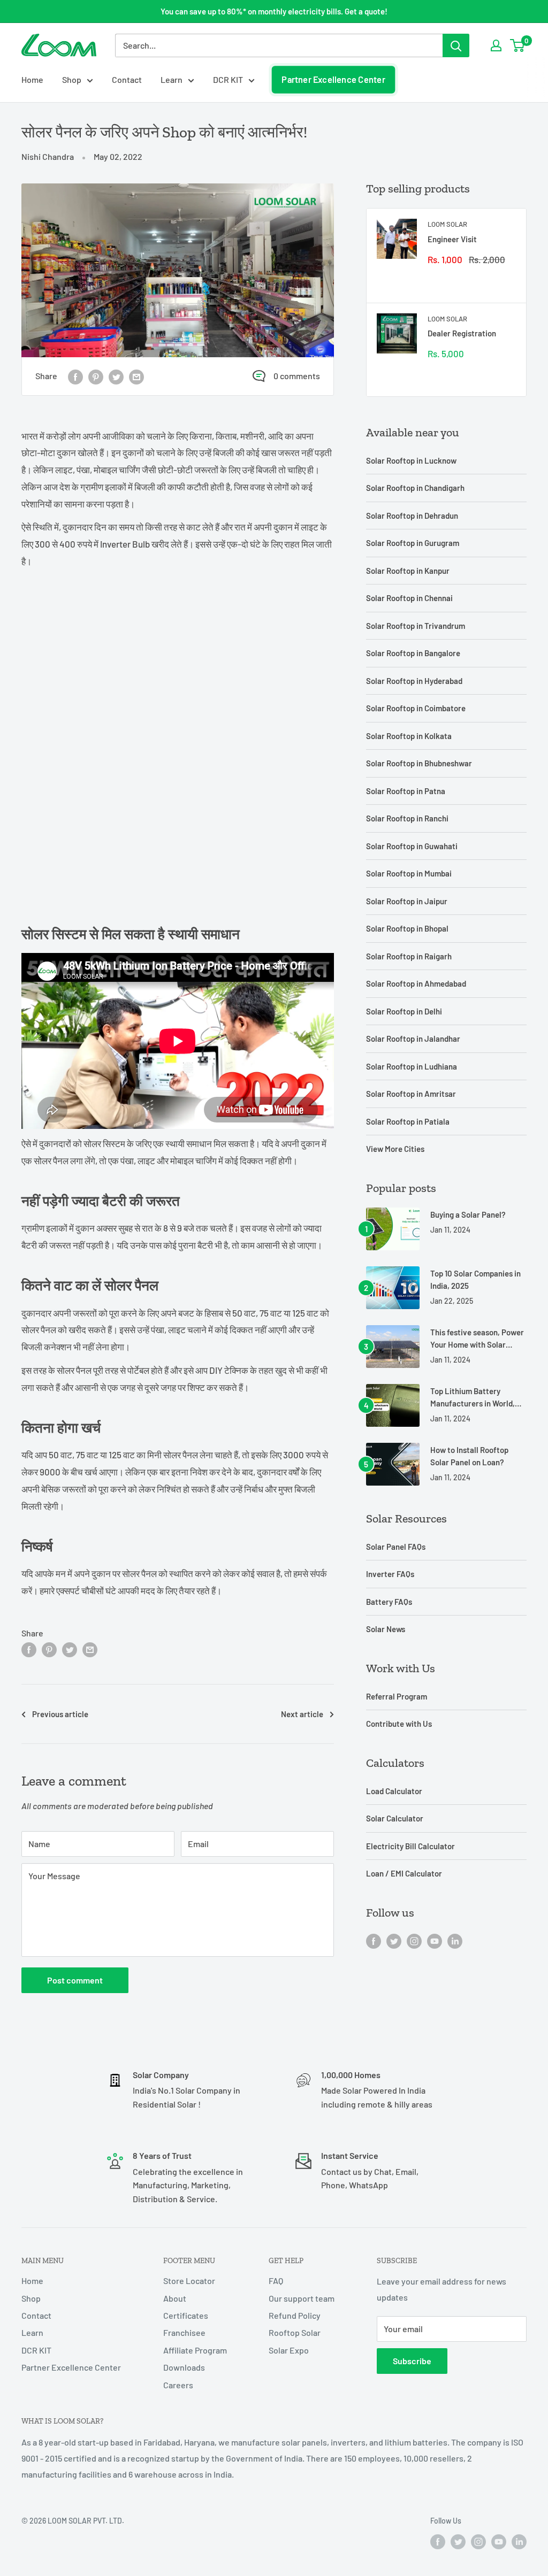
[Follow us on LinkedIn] (455, 1940)
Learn (172, 79)
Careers (178, 2385)
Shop (72, 79)
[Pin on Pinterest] (96, 376)
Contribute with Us (399, 1724)
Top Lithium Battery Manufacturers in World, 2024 (473, 1398)
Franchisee (184, 2332)
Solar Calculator (395, 1818)
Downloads (184, 2367)
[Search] (456, 45)
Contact (127, 79)
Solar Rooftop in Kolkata (409, 736)
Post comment (75, 1980)
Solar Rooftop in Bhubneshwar (419, 763)
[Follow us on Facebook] (374, 1940)
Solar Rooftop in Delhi (404, 1011)
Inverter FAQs (390, 1574)
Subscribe (412, 2361)
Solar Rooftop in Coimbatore (416, 708)
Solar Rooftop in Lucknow (411, 460)
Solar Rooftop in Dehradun (412, 516)
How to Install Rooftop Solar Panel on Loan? (469, 1456)
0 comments (297, 376)
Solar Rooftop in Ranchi (407, 818)
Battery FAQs (389, 1602)
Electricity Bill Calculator (410, 1846)
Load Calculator (394, 1791)
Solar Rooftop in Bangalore (413, 653)
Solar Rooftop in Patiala (408, 1121)
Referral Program (397, 1696)
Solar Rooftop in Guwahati (412, 846)
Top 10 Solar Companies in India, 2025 (475, 1279)
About (175, 2298)
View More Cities (395, 1149)
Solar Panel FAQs (396, 1547)
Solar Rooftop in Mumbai (409, 873)
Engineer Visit (452, 239)
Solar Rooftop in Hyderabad (414, 681)
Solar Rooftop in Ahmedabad (416, 983)
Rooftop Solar (295, 2332)
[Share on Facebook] (75, 376)
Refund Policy (295, 2315)
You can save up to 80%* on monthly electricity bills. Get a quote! (274, 11)
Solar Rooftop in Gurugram (413, 543)
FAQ (276, 2281)
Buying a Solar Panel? (468, 1214)
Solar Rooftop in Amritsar (411, 1094)
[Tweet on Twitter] (116, 376)
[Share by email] (136, 376)
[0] (518, 45)
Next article (302, 1714)
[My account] (496, 45)
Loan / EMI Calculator (404, 1873)
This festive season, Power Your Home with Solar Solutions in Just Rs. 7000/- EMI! (477, 1339)
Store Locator (189, 2281)
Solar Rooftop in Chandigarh (415, 488)
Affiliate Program (195, 2350)
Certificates (186, 2315)
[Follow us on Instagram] (414, 1940)
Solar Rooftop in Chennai (409, 598)
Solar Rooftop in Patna (406, 791)
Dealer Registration (462, 333)
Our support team (302, 2298)
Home (32, 79)
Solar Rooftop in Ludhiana (412, 1066)
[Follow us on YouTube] (435, 1940)
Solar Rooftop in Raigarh (409, 956)
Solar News (386, 1629)
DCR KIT (228, 79)
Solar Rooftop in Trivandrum (416, 626)
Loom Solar (447, 224)
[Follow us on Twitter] (394, 1940)
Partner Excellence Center (334, 79)
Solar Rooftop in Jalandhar (413, 1039)
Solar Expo (289, 2350)
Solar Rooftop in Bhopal (407, 928)
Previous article (60, 1714)
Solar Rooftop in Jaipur (407, 901)
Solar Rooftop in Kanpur (408, 571)
